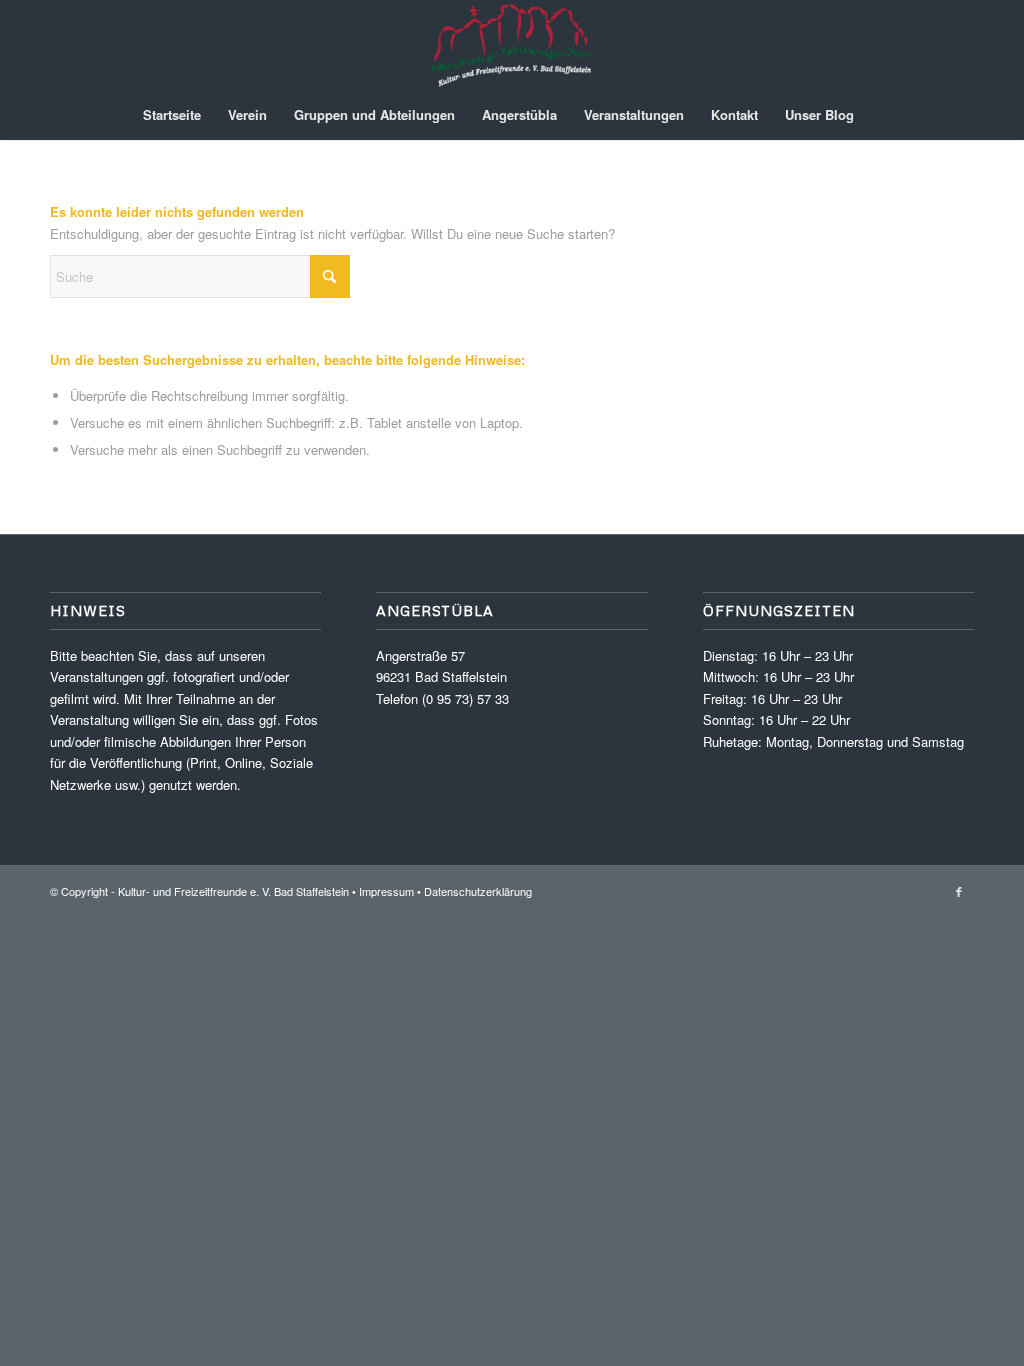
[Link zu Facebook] (959, 891)
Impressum (386, 891)
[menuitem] (172, 115)
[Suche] (880, 115)
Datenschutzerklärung (478, 891)
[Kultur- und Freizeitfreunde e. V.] (512, 45)
